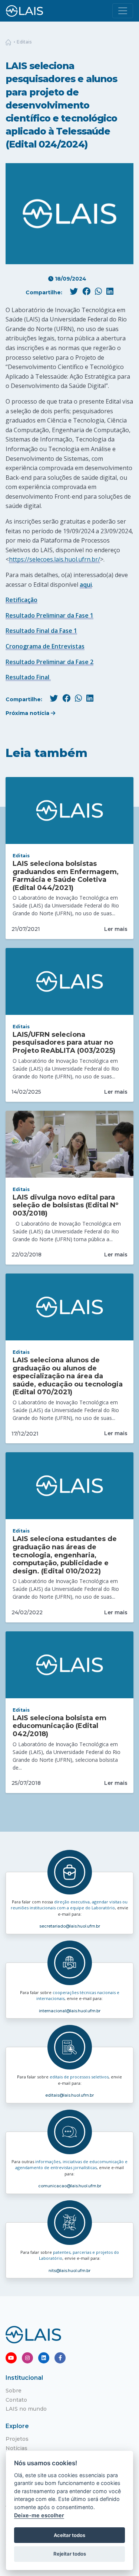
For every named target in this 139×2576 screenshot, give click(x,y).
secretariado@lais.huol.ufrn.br (70, 1926)
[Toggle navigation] (123, 11)
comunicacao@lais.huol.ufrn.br (70, 2186)
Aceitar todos (69, 2535)
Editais (24, 42)
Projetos (17, 2439)
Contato (16, 2400)
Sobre (14, 2391)
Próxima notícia (28, 713)
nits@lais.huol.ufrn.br (69, 2271)
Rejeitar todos (70, 2554)
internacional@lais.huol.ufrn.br (70, 2011)
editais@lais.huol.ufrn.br (69, 2095)
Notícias (16, 2448)
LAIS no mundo (26, 2409)
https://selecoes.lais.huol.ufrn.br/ (54, 559)
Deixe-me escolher (39, 2515)
